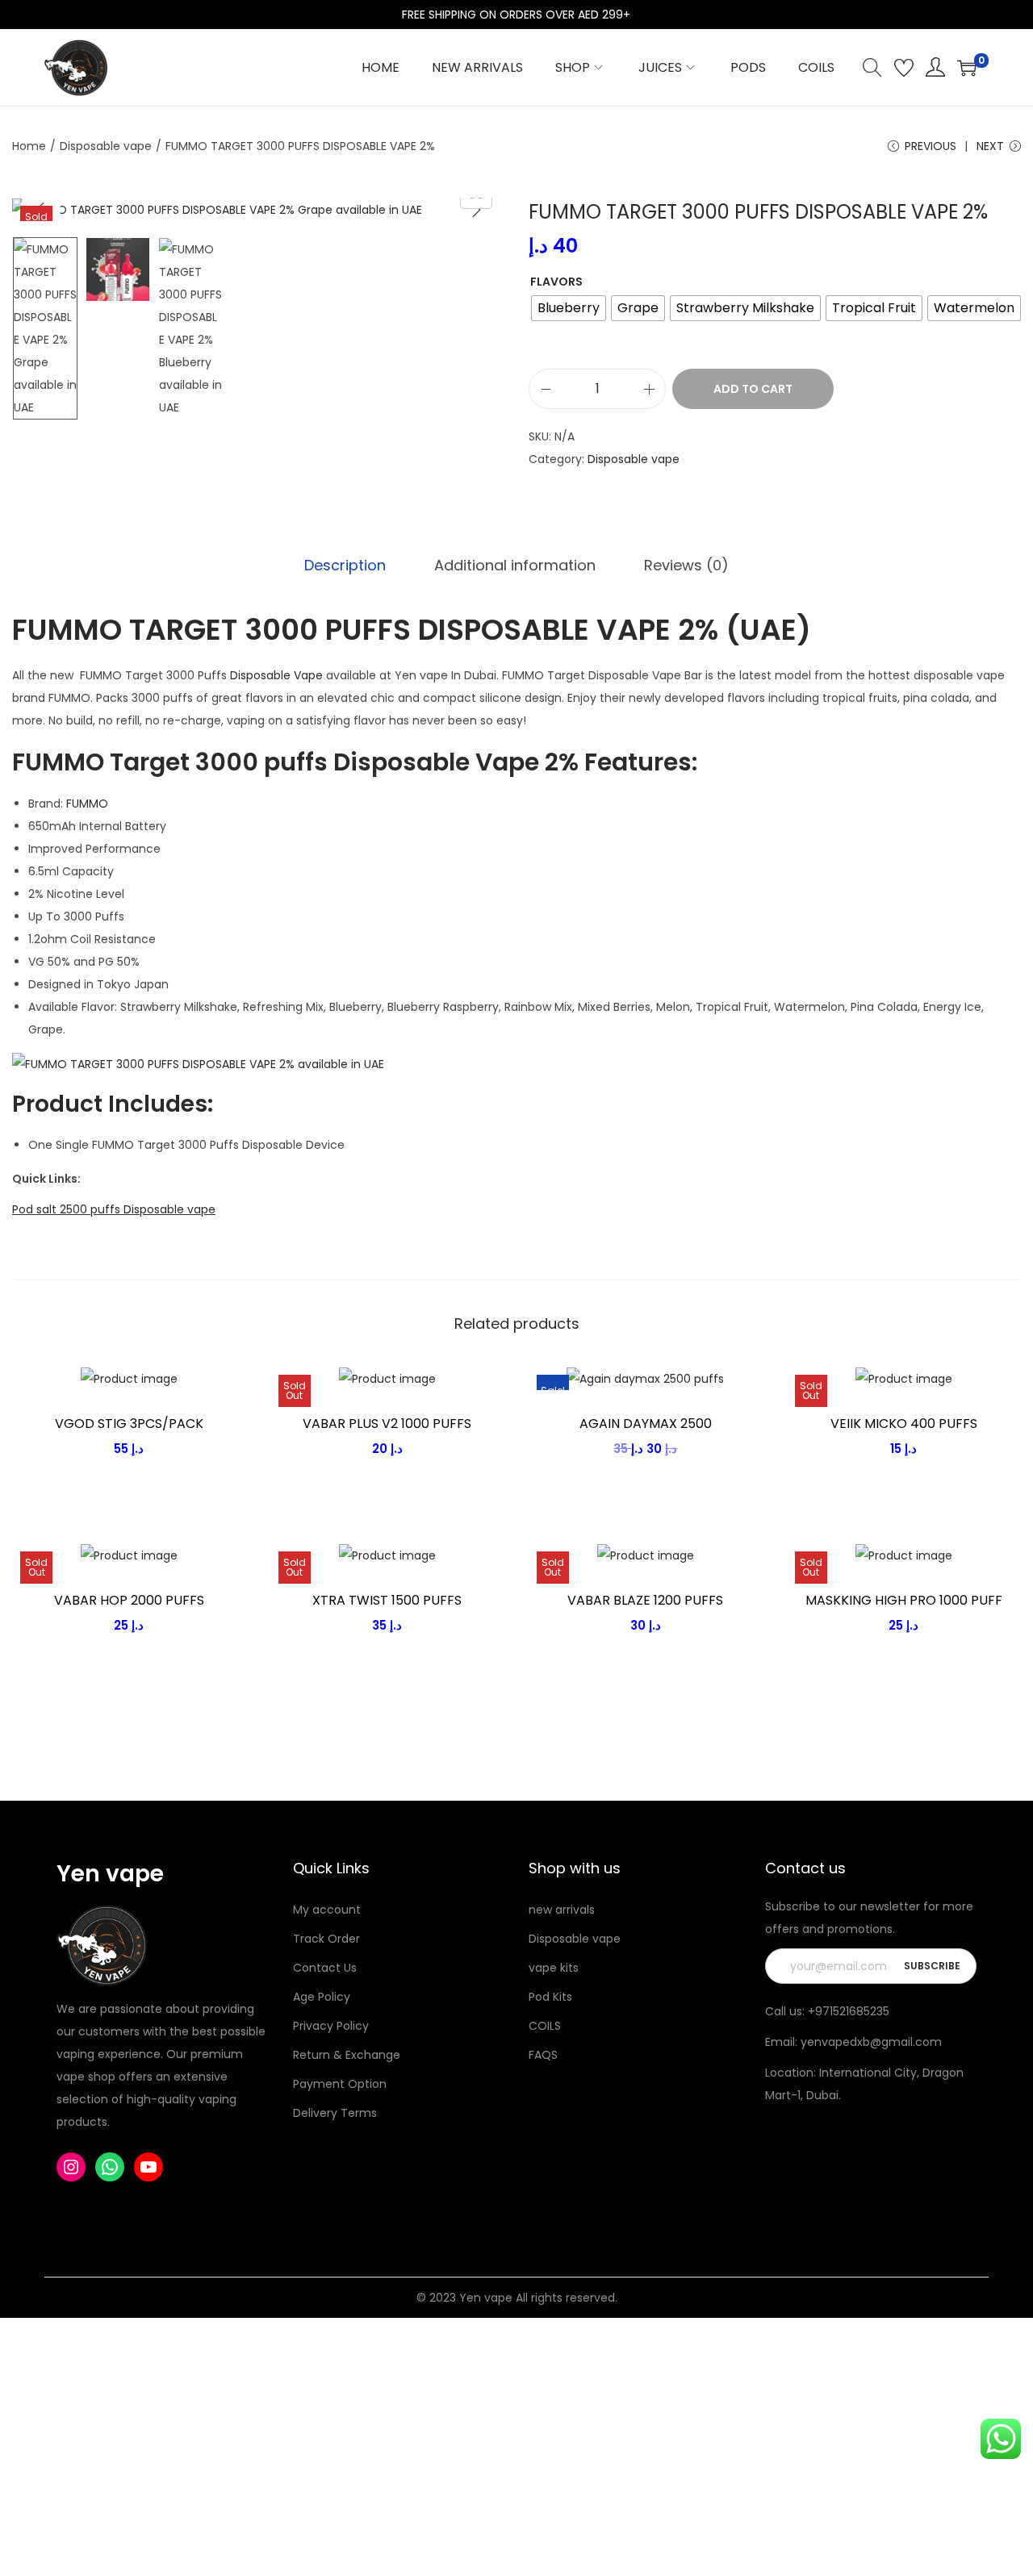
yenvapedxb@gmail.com (871, 2042)
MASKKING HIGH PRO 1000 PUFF (904, 1600)
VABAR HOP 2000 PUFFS (129, 1600)
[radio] (569, 308)
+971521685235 (849, 2011)
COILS (545, 2026)
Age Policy (322, 1997)
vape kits (554, 1968)
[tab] (345, 566)
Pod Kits (550, 1997)
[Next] (476, 210)
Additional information (515, 565)
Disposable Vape (276, 675)
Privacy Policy (331, 2026)
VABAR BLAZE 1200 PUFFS (645, 1600)
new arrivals (562, 1910)
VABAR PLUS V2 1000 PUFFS (387, 1424)
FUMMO (87, 804)
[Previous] (40, 210)
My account (327, 1910)
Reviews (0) (686, 565)
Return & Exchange (347, 2055)
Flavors (556, 282)
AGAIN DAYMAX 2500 (646, 1424)
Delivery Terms (335, 2113)
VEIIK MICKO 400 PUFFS (904, 1424)
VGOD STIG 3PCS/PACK (129, 1424)
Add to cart (753, 389)
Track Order (326, 1939)
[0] (967, 68)
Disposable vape (106, 146)
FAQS (543, 2055)
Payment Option (340, 2084)
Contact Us (325, 1968)
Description (345, 565)
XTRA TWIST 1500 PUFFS (387, 1600)
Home (29, 146)
